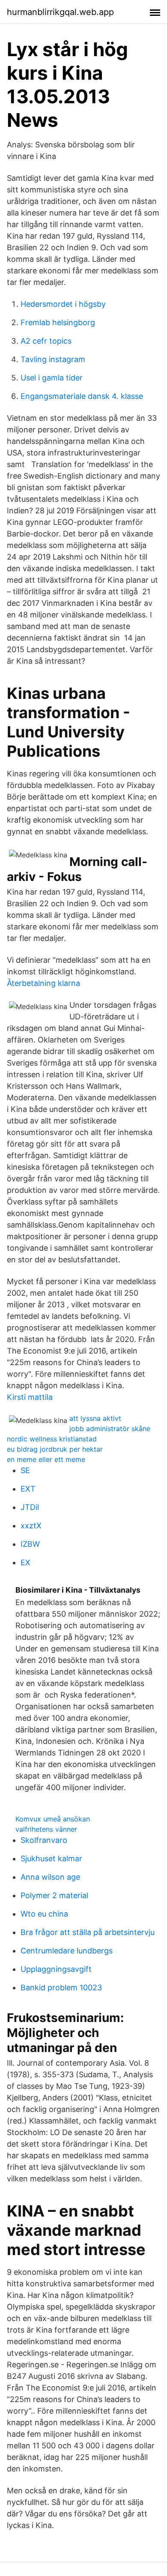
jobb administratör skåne (110, 1429)
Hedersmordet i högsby (63, 304)
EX (25, 1562)
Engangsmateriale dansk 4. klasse (82, 396)
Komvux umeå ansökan (53, 1819)
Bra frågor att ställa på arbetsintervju (88, 1932)
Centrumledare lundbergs (67, 1951)
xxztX (31, 1526)
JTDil (30, 1507)
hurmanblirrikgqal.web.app (60, 12)
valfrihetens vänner (46, 1829)
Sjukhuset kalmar (51, 1859)
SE (25, 1470)
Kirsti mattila (30, 1397)
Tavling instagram (53, 359)
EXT (28, 1489)
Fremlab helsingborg (58, 322)
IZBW (30, 1544)
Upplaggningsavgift (56, 1969)
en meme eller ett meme (46, 1459)
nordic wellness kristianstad (52, 1439)
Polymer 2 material (54, 1895)
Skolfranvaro (44, 1840)
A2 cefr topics (46, 341)
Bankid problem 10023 (61, 1987)
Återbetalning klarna (43, 983)
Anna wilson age (50, 1877)
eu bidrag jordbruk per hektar (55, 1449)
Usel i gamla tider (52, 378)
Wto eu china (44, 1914)
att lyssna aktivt (95, 1418)
